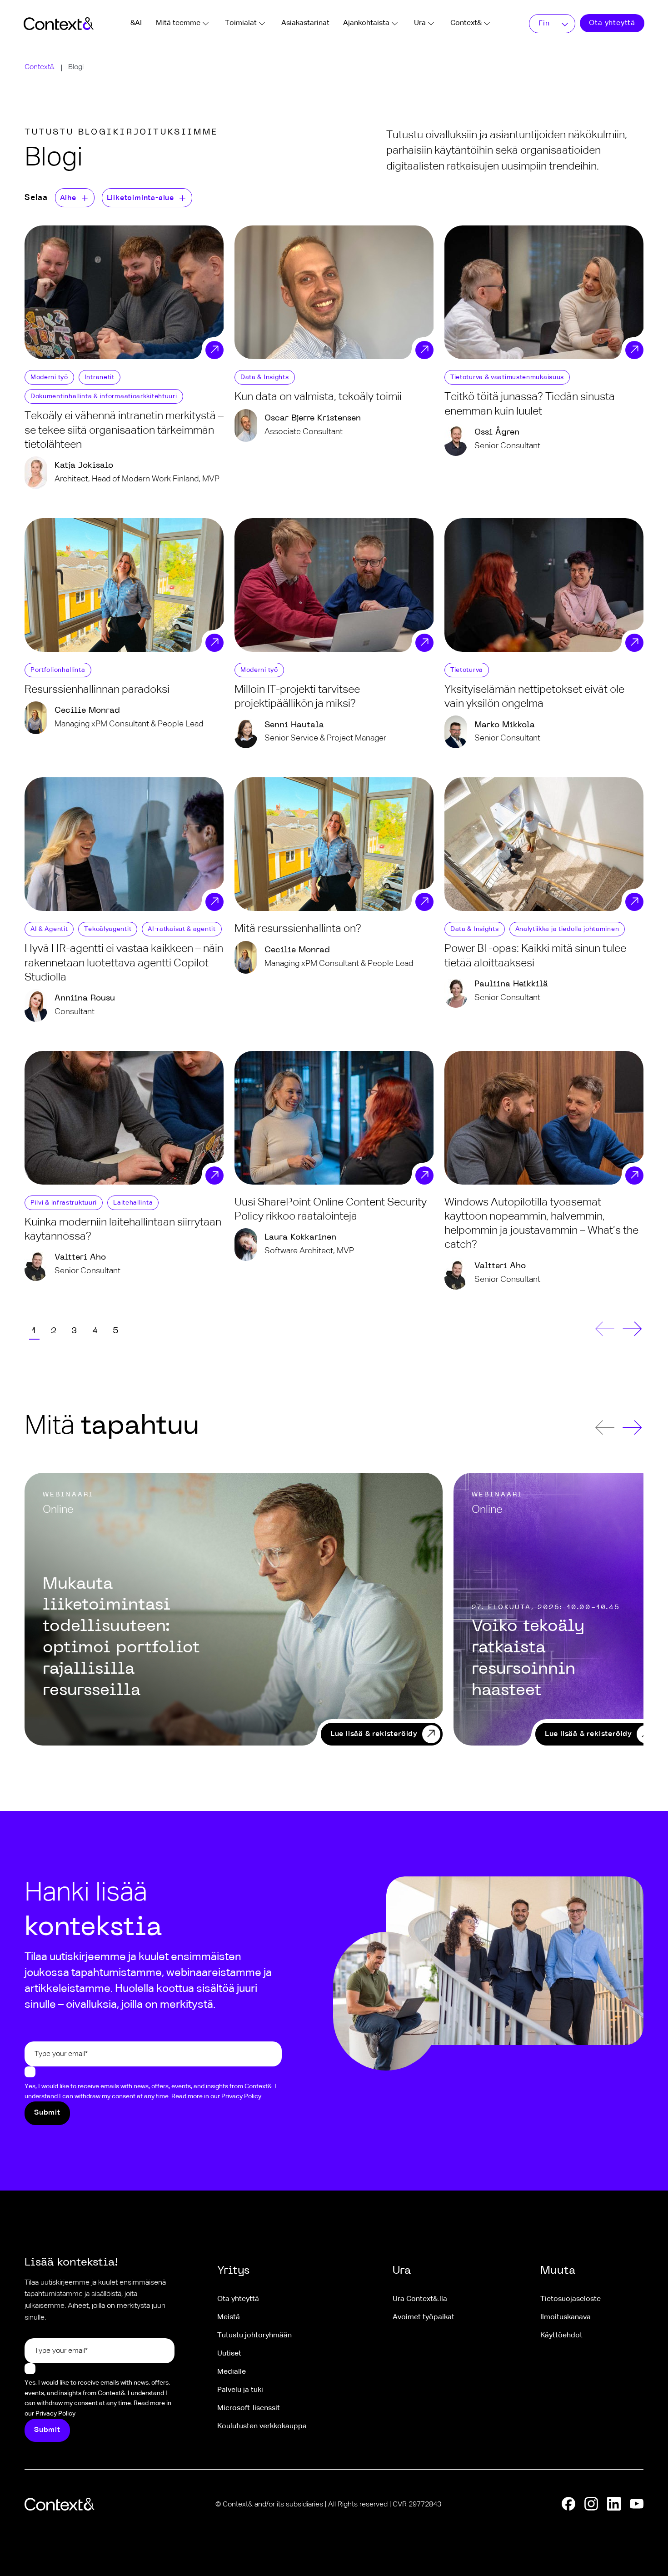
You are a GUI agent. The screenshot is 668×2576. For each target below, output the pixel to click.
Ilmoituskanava (566, 2317)
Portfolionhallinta (58, 670)
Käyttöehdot (561, 2336)
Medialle (232, 2372)
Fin (544, 24)
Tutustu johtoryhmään (254, 2336)
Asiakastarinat (305, 23)
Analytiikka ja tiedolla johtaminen (567, 929)
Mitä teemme (178, 23)
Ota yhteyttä (612, 23)
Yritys (233, 2271)
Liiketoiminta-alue (140, 198)
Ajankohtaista (366, 23)
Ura (420, 23)
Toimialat (241, 23)
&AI (136, 23)
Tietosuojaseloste (571, 2299)
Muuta (558, 2271)
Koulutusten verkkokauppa (262, 2426)
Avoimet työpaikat (424, 2317)
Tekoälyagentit (108, 929)
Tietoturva (467, 670)
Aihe (68, 198)
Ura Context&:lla (420, 2299)
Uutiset (229, 2354)
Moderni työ (49, 377)
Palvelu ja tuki (240, 2390)
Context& (466, 23)
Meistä (229, 2317)
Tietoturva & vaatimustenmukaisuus (507, 377)
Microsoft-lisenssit (249, 2408)
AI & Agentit (49, 929)
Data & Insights (265, 377)
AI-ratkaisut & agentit (182, 929)
